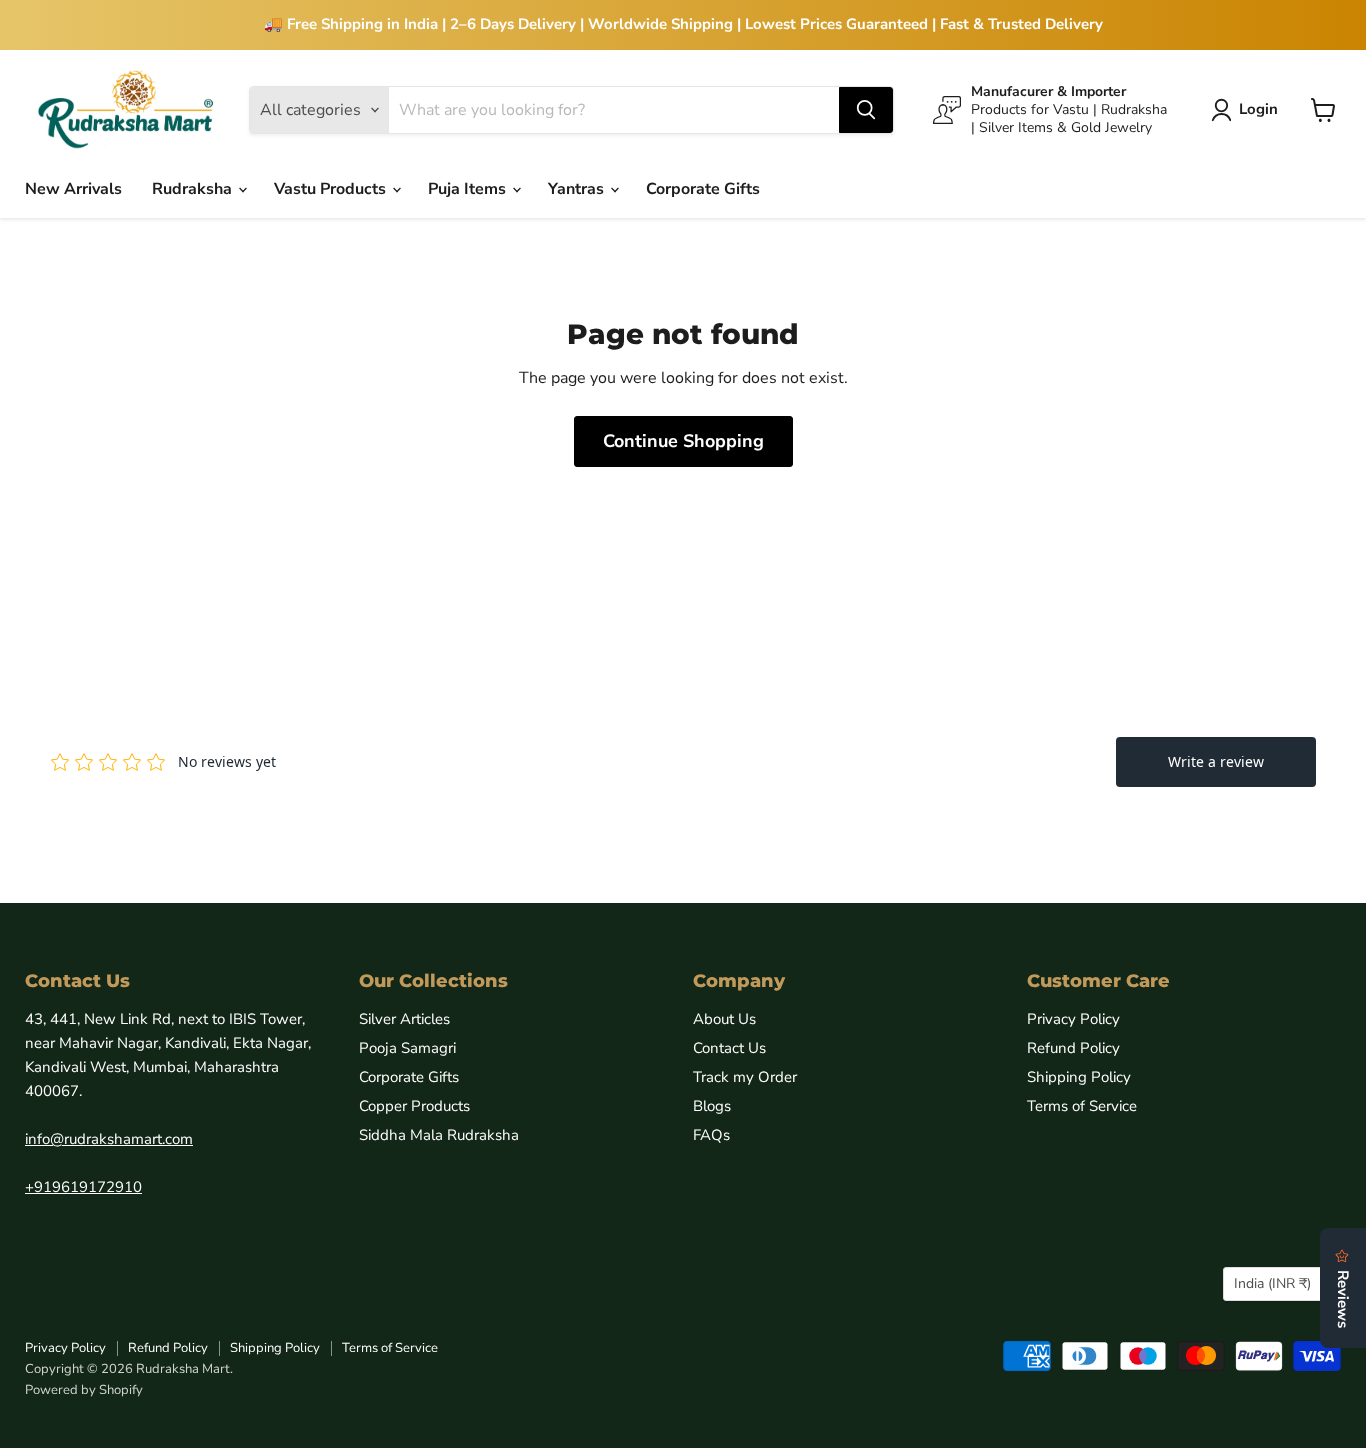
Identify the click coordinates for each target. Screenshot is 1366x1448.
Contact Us (729, 1048)
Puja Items (469, 189)
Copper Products (414, 1106)
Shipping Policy (1079, 1077)
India (1272, 1283)
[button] (1248, 110)
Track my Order (745, 1077)
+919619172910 (83, 1187)
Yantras (578, 189)
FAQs (711, 1135)
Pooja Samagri (407, 1048)
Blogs (712, 1106)
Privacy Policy (1073, 1019)
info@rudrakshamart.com (109, 1139)
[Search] (866, 110)
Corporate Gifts (703, 189)
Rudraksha (194, 189)
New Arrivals (73, 189)
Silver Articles (404, 1019)
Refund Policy (1073, 1048)
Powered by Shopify (84, 1390)
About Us (724, 1019)
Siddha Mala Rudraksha (439, 1135)
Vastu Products (332, 189)
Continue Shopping (683, 441)
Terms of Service (1082, 1106)
